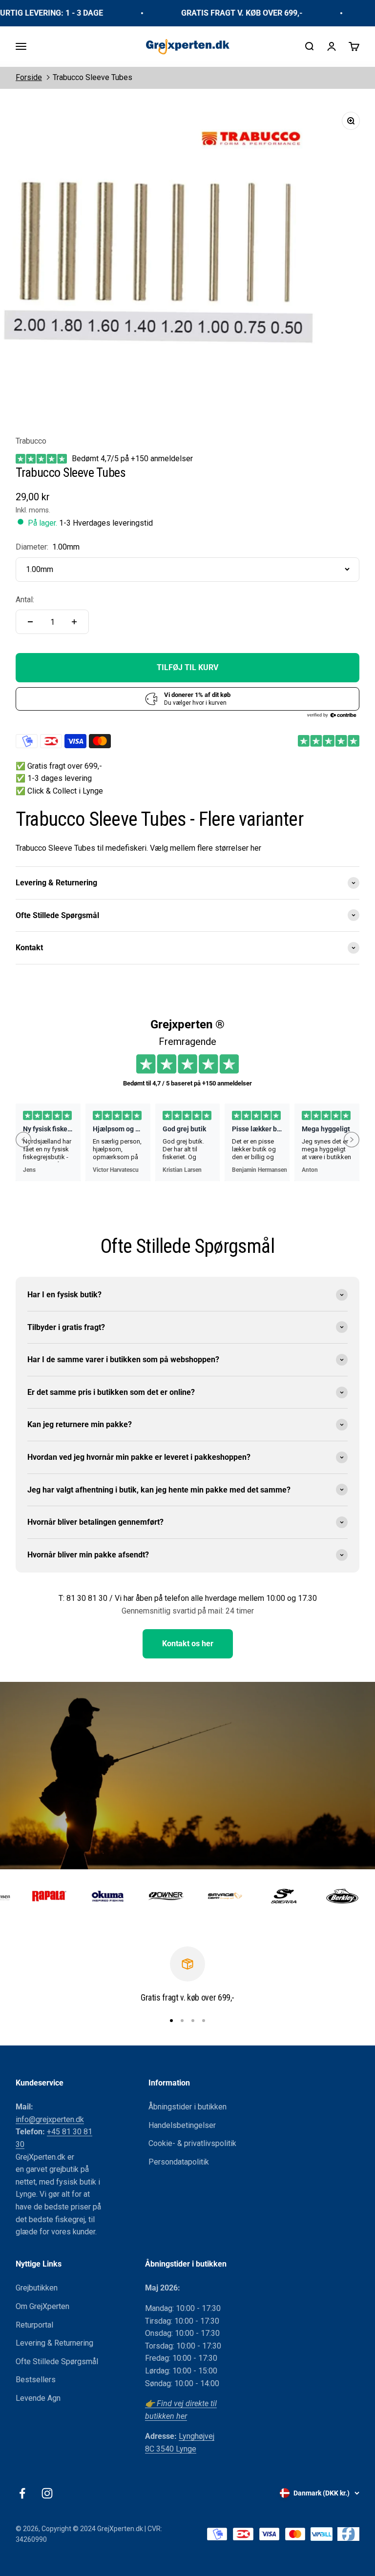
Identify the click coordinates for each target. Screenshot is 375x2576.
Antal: (25, 600)
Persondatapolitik (179, 2162)
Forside (29, 77)
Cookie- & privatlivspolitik (192, 2143)
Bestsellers (36, 2380)
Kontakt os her (188, 1644)
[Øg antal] (74, 622)
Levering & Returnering (54, 2343)
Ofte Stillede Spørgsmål (57, 2361)
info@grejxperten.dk (50, 2119)
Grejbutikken (37, 2288)
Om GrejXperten (42, 2306)
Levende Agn (38, 2398)
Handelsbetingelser (182, 2125)
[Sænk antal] (30, 622)
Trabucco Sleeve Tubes (93, 77)
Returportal (34, 2325)
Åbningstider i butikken (187, 2107)
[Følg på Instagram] (47, 2493)
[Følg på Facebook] (22, 2493)
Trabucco (31, 441)
